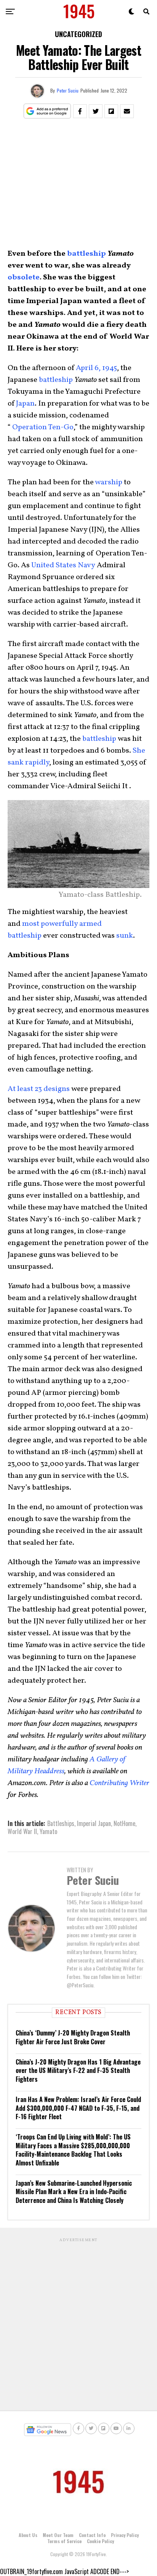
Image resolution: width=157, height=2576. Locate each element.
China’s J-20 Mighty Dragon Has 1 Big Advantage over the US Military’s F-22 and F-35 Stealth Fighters (78, 2070)
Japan (25, 404)
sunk (125, 936)
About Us (28, 2535)
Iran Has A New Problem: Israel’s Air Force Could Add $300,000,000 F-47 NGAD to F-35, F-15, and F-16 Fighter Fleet (78, 2108)
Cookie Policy (100, 2541)
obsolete (24, 278)
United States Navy (63, 565)
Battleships (61, 1823)
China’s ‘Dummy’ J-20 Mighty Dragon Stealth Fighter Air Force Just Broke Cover (73, 2037)
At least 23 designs (39, 1089)
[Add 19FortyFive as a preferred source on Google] (47, 111)
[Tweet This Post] (96, 111)
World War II (22, 1831)
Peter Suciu (68, 90)
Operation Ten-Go (42, 427)
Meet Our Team (58, 2535)
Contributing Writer (119, 1783)
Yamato (48, 1831)
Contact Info (92, 2535)
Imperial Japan (94, 1823)
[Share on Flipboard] (111, 111)
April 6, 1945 (96, 368)
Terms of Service (64, 2541)
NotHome (124, 1823)
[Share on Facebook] (80, 111)
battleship (87, 254)
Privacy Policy (125, 2535)
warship (109, 482)
